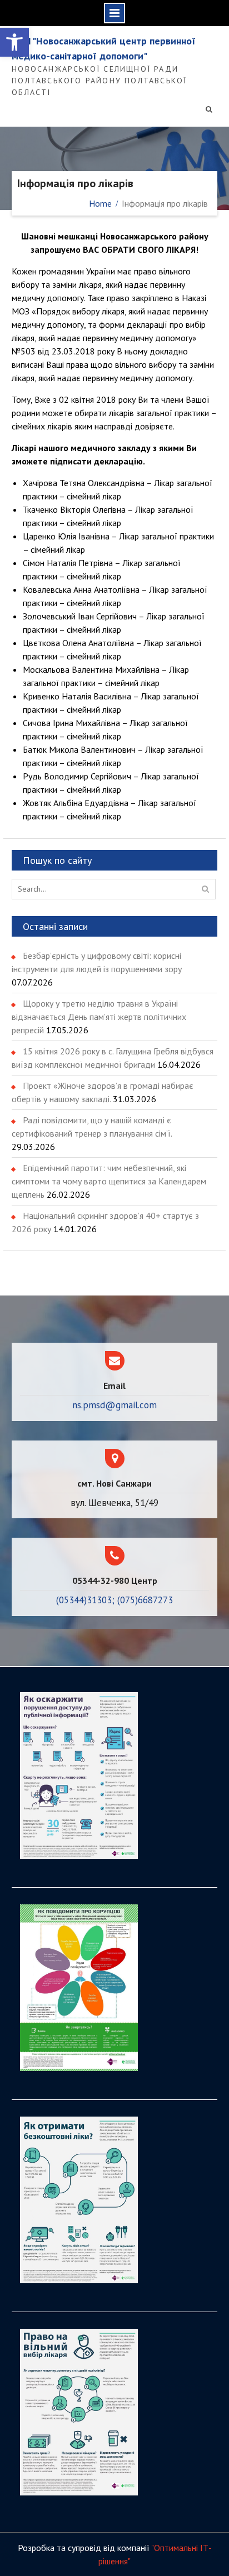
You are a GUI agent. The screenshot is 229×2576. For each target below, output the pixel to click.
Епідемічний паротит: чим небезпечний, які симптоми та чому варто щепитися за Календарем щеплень (109, 1181)
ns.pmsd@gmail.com (114, 1405)
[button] (14, 42)
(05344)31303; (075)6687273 (114, 1600)
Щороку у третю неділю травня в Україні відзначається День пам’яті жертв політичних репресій (99, 1017)
